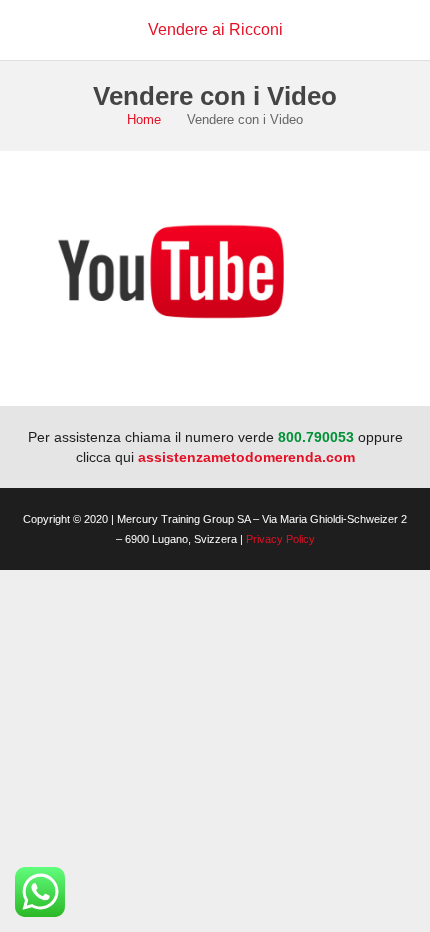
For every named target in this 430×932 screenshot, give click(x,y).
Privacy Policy (280, 539)
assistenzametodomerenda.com (246, 457)
